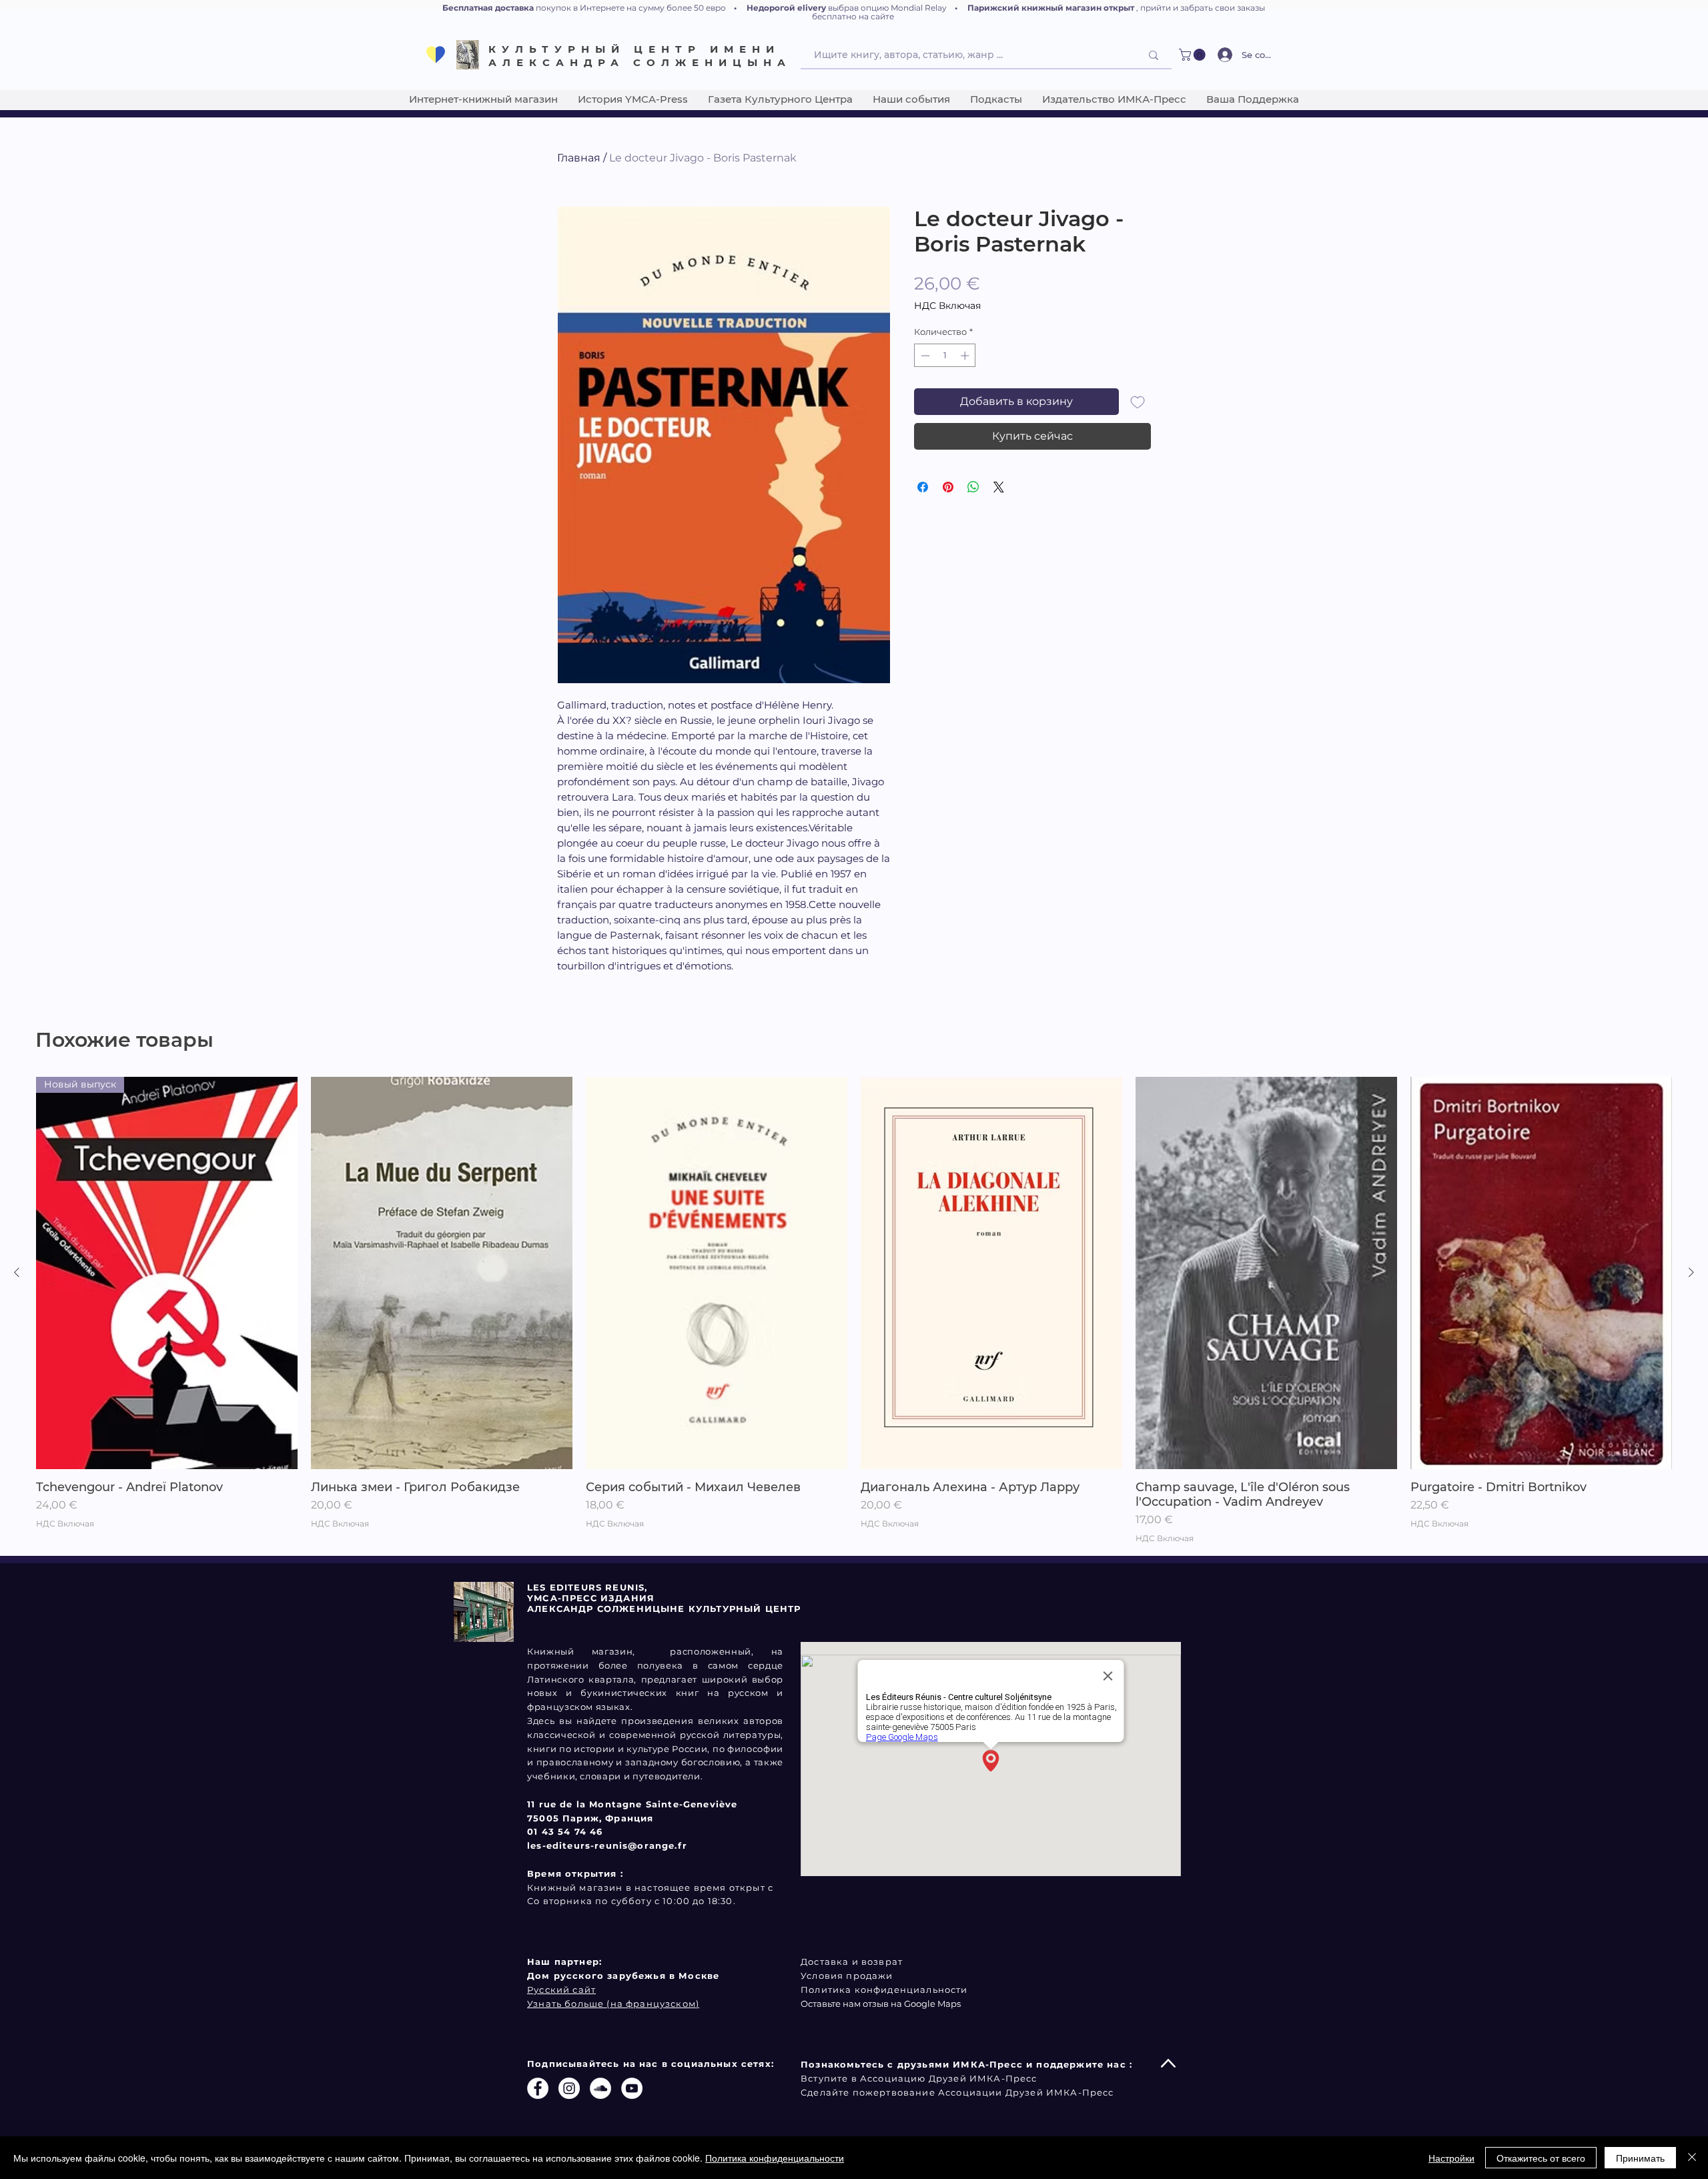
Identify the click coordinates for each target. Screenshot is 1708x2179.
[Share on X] (999, 487)
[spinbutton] (945, 356)
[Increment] (966, 356)
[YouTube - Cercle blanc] (632, 2088)
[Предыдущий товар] (17, 1272)
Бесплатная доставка (488, 8)
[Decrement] (924, 356)
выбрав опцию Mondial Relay (887, 8)
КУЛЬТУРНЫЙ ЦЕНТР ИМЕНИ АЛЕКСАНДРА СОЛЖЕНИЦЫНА (640, 56)
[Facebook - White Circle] (538, 2088)
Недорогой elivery (786, 8)
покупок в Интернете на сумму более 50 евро (631, 8)
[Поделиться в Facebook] (923, 487)
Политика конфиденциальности (775, 2158)
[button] (1194, 55)
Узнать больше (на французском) (613, 2004)
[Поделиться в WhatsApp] (973, 487)
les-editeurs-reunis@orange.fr (607, 1845)
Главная (579, 158)
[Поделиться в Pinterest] (948, 487)
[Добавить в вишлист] (1138, 402)
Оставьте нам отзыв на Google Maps (881, 2004)
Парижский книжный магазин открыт (1051, 8)
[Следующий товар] (1691, 1272)
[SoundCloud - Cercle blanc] (600, 2088)
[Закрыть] (1692, 2158)
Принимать (1640, 2158)
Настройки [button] (1451, 2158)
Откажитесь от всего (1541, 2158)
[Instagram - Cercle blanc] (569, 2088)
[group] (854, 1311)
